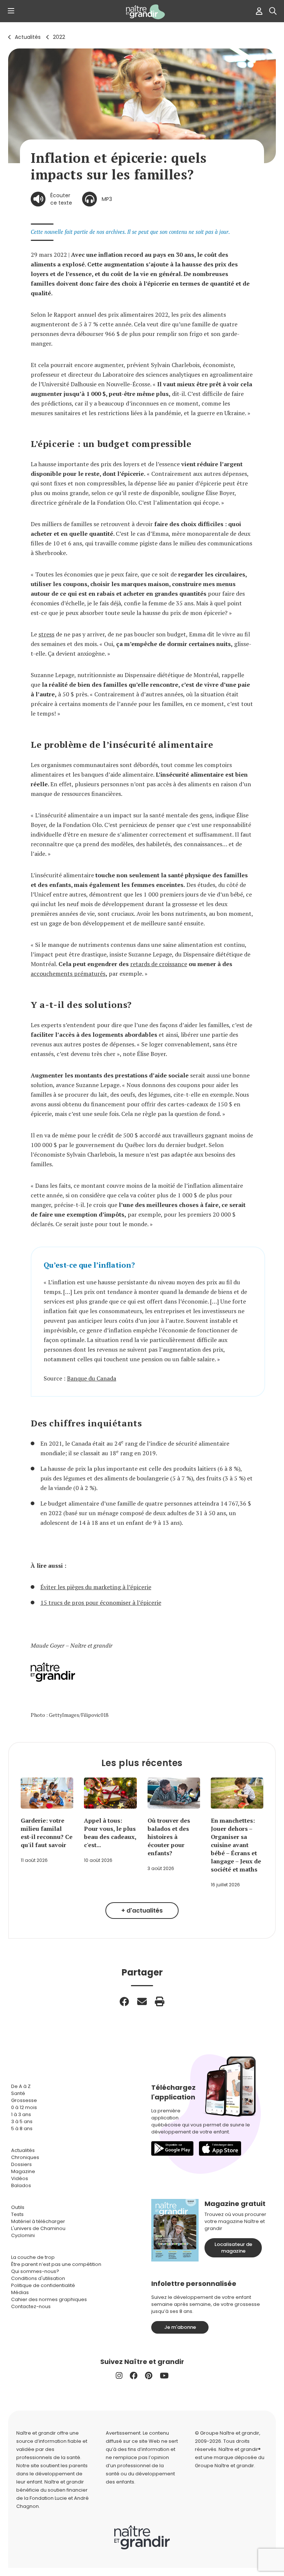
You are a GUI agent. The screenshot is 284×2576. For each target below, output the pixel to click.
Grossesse (24, 2100)
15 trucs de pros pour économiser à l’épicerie (101, 1603)
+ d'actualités (142, 1911)
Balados (21, 2185)
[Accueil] (142, 12)
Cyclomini (23, 2235)
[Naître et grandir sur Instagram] (119, 2376)
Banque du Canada (92, 1378)
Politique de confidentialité (43, 2285)
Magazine (23, 2171)
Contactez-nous (31, 2306)
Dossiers (21, 2164)
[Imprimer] (160, 2001)
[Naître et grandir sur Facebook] (134, 2376)
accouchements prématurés (68, 973)
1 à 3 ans (21, 2114)
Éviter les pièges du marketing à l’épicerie (96, 1587)
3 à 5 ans (22, 2121)
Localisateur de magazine (233, 2248)
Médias (20, 2292)
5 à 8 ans (22, 2128)
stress (46, 634)
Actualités (28, 37)
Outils (18, 2207)
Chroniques (25, 2157)
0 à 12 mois (24, 2107)
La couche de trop (33, 2257)
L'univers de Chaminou (38, 2228)
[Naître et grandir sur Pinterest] (149, 2376)
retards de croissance (159, 964)
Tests (17, 2214)
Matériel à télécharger (38, 2221)
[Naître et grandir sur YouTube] (164, 2376)
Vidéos (20, 2178)
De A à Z (21, 2086)
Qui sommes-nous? (35, 2271)
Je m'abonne (180, 2327)
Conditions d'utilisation (38, 2278)
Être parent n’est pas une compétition (56, 2264)
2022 (59, 37)
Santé (18, 2093)
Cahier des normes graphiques (49, 2299)
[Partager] (124, 2001)
